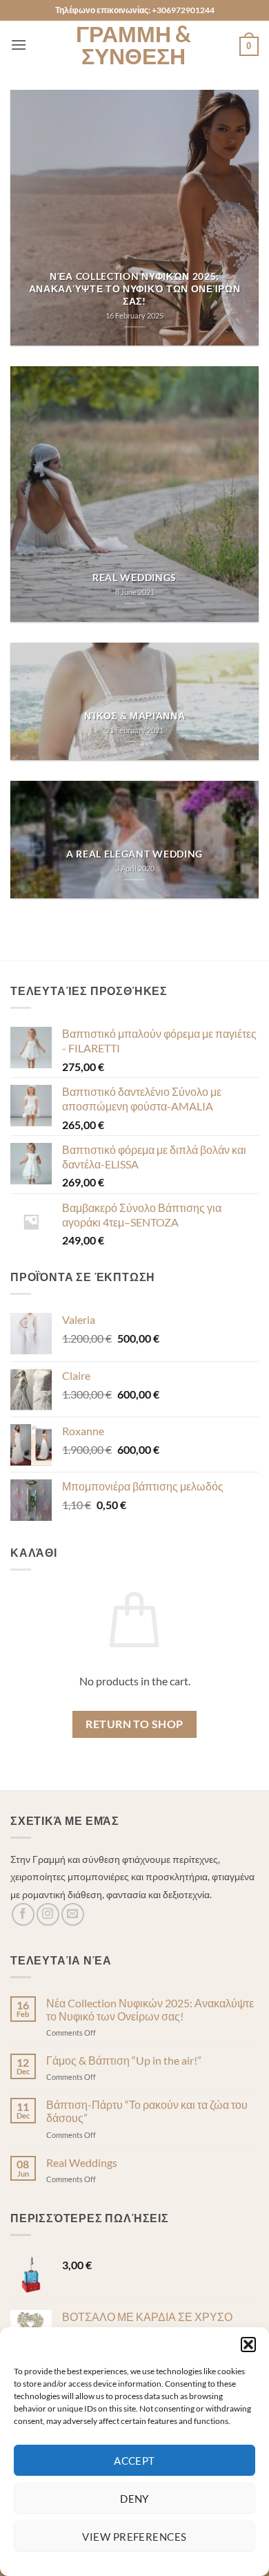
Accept (134, 2461)
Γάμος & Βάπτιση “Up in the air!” (124, 2060)
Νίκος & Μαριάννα (135, 716)
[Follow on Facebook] (23, 1914)
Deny (134, 2499)
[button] (248, 2345)
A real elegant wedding (134, 854)
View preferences (134, 2537)
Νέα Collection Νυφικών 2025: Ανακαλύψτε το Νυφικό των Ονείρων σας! (135, 288)
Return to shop (134, 1724)
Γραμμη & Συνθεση (133, 45)
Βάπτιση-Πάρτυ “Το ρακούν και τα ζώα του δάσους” (147, 2111)
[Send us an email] (73, 1914)
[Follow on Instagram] (48, 1914)
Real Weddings (134, 578)
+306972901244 (183, 10)
